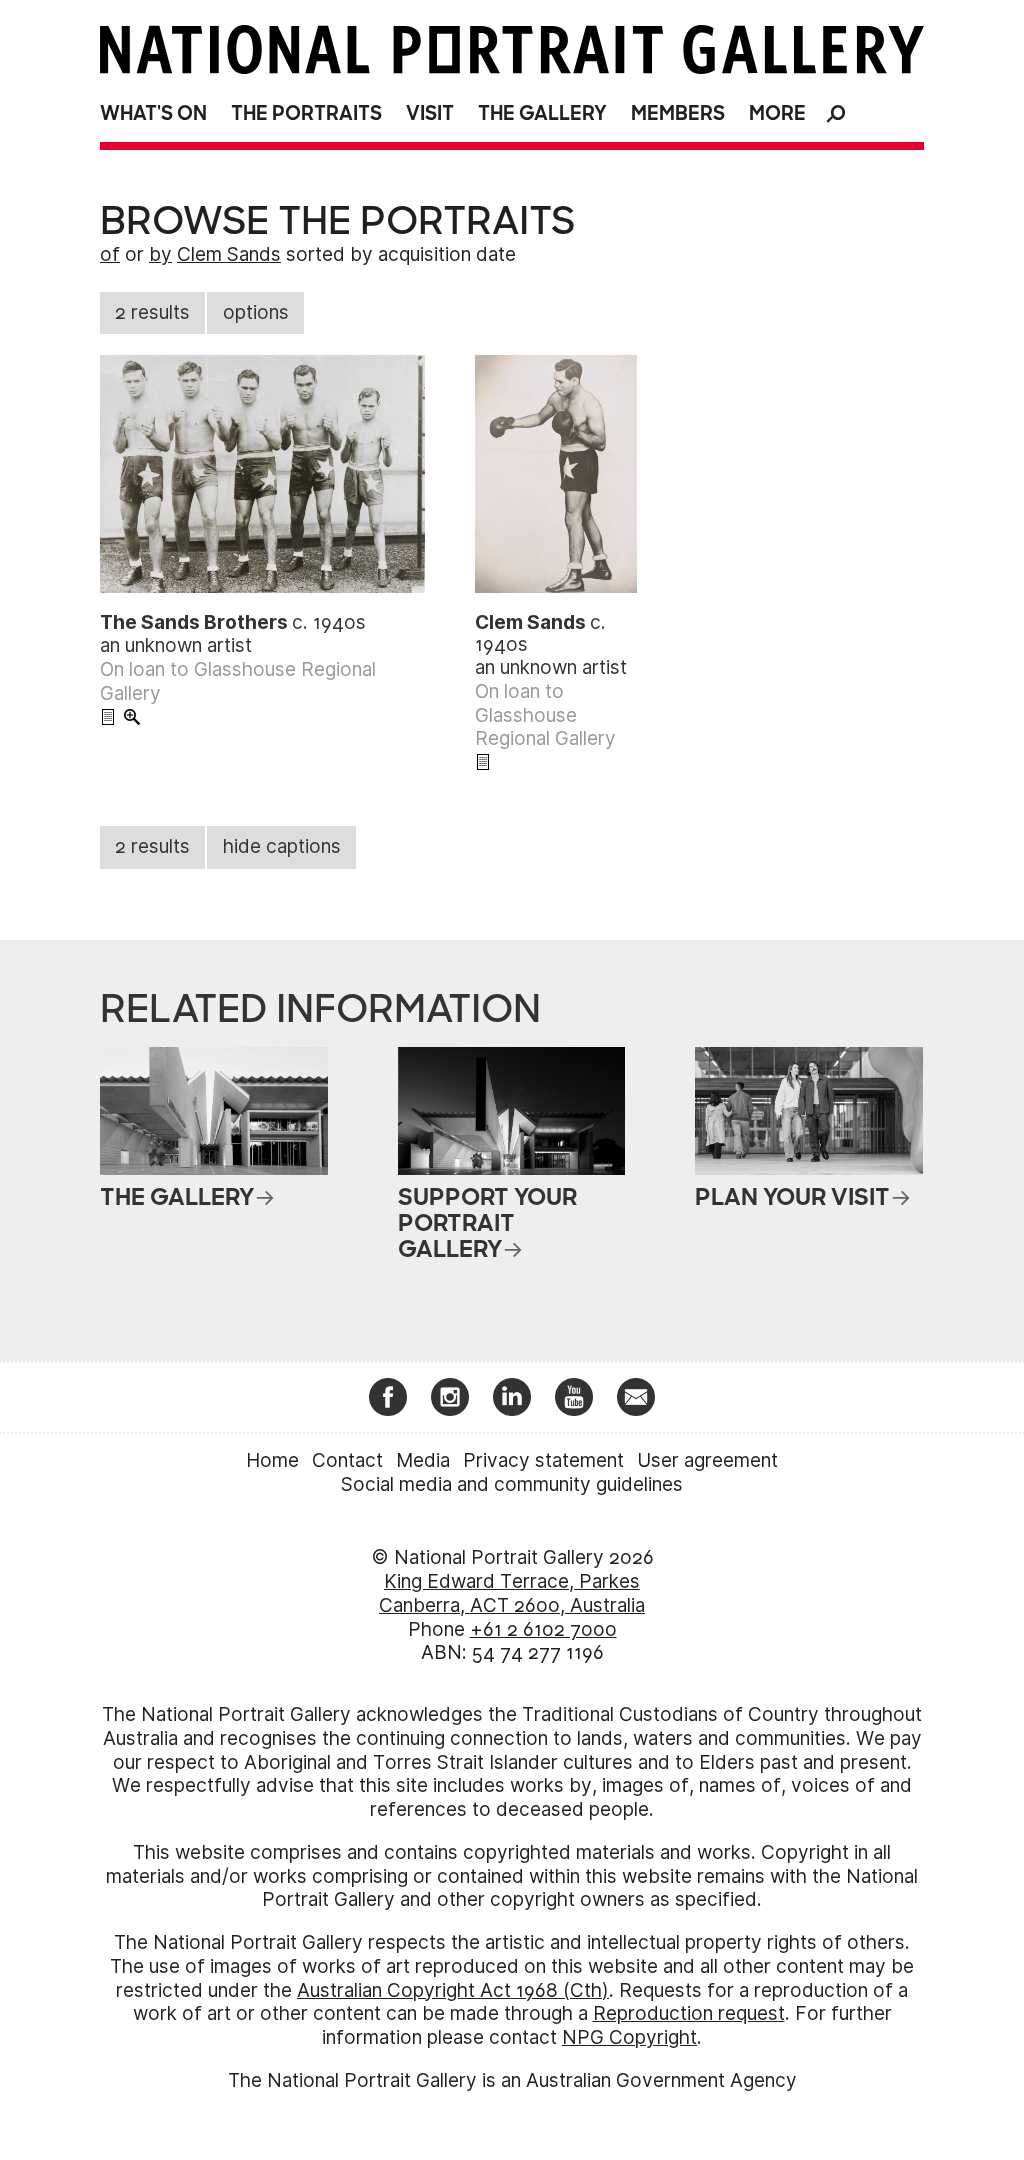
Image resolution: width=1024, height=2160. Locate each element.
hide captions (282, 846)
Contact (347, 1460)
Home (272, 1460)
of (110, 254)
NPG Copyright (629, 2037)
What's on (153, 113)
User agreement (707, 1460)
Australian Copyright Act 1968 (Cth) (453, 1990)
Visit (430, 113)
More (777, 113)
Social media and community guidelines (512, 1484)
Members (678, 113)
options (256, 312)
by (160, 254)
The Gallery (542, 113)
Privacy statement (543, 1460)
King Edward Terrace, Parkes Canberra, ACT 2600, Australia (512, 1593)
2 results (152, 312)
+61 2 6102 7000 (543, 1629)
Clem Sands (229, 254)
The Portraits (306, 113)
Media (423, 1460)
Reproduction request (689, 2013)
